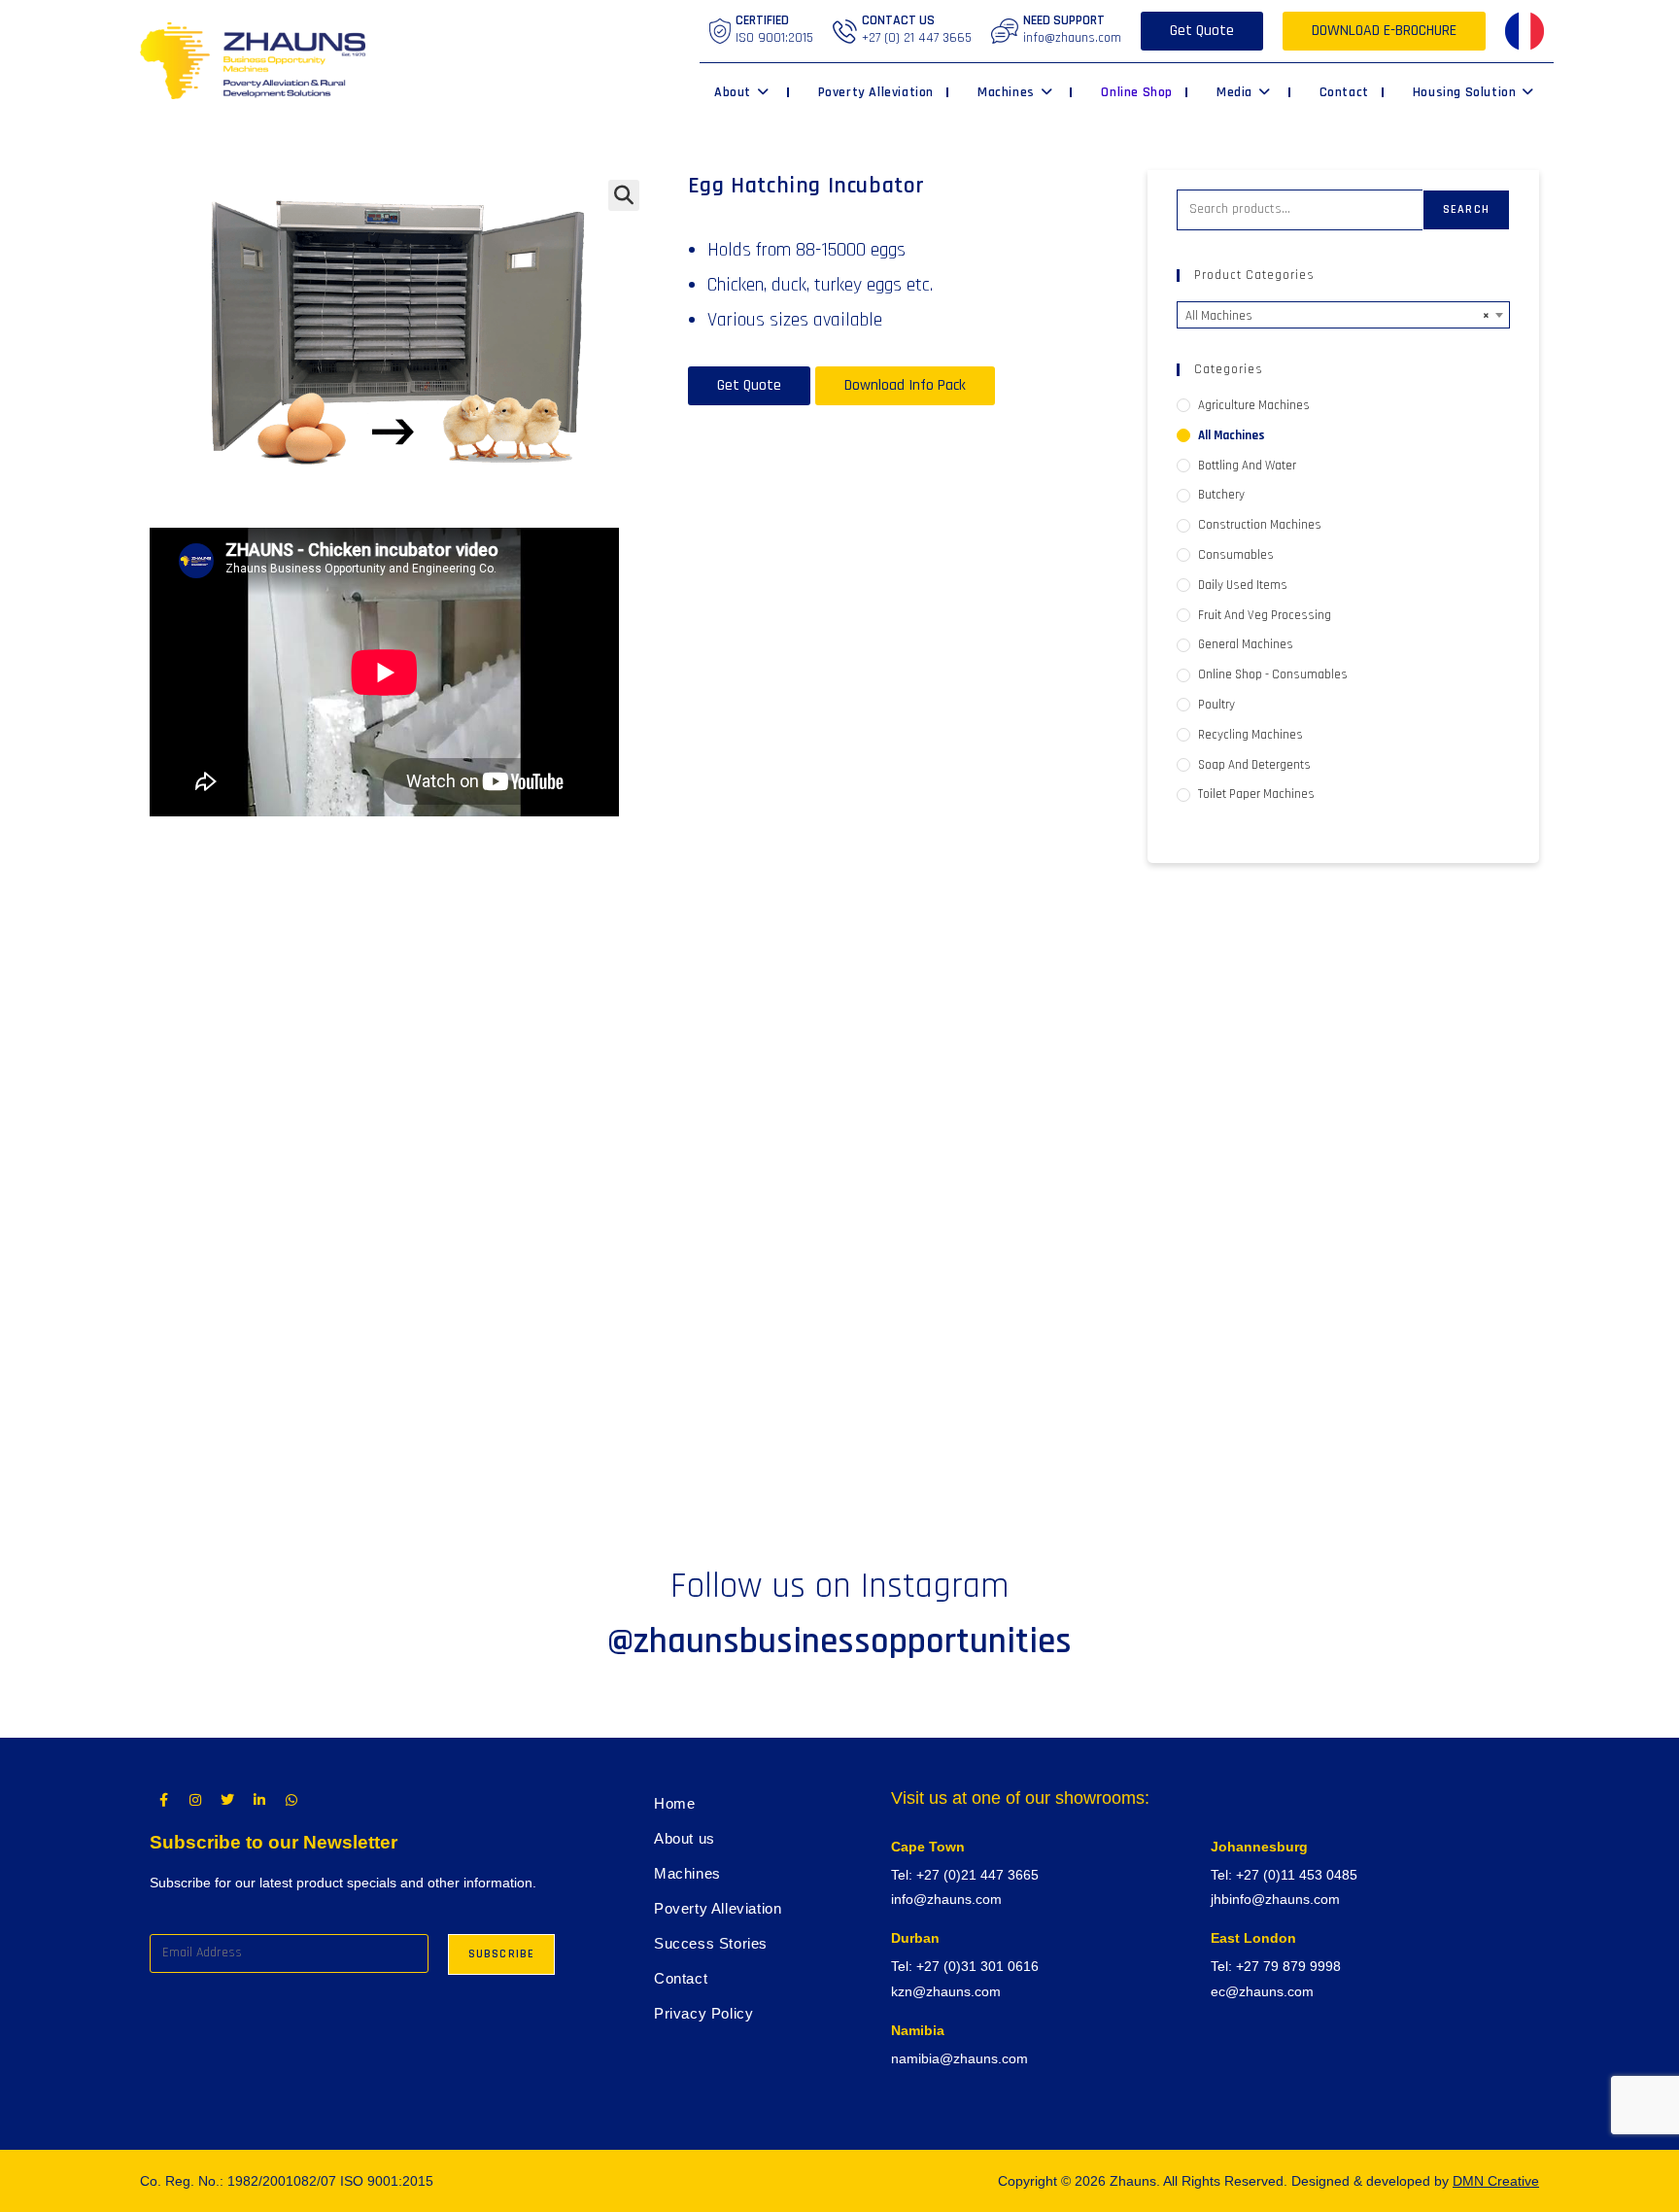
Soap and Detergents (1254, 765)
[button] (624, 195)
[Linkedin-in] (259, 1800)
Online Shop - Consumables (1273, 674)
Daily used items (1243, 585)
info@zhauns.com (1072, 38)
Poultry (1216, 705)
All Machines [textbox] (1337, 316)
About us (685, 1838)
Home (674, 1803)
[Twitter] (227, 1800)
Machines (687, 1873)
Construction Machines (1260, 525)
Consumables (1236, 555)
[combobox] (1343, 315)
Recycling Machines (1251, 735)
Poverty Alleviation (718, 1908)
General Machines (1246, 644)
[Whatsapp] (291, 1800)
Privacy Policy (703, 2013)
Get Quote (1202, 31)
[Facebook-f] (163, 1800)
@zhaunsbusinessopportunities (839, 1642)
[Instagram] (195, 1800)
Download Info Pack (905, 385)
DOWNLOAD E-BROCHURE (1384, 31)
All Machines (1232, 435)
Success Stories (711, 1943)
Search (1466, 209)
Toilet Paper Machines (1256, 794)
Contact (681, 1978)
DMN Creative (1496, 2181)
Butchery (1221, 495)
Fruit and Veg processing (1265, 615)
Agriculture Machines (1254, 405)
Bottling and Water (1247, 466)
